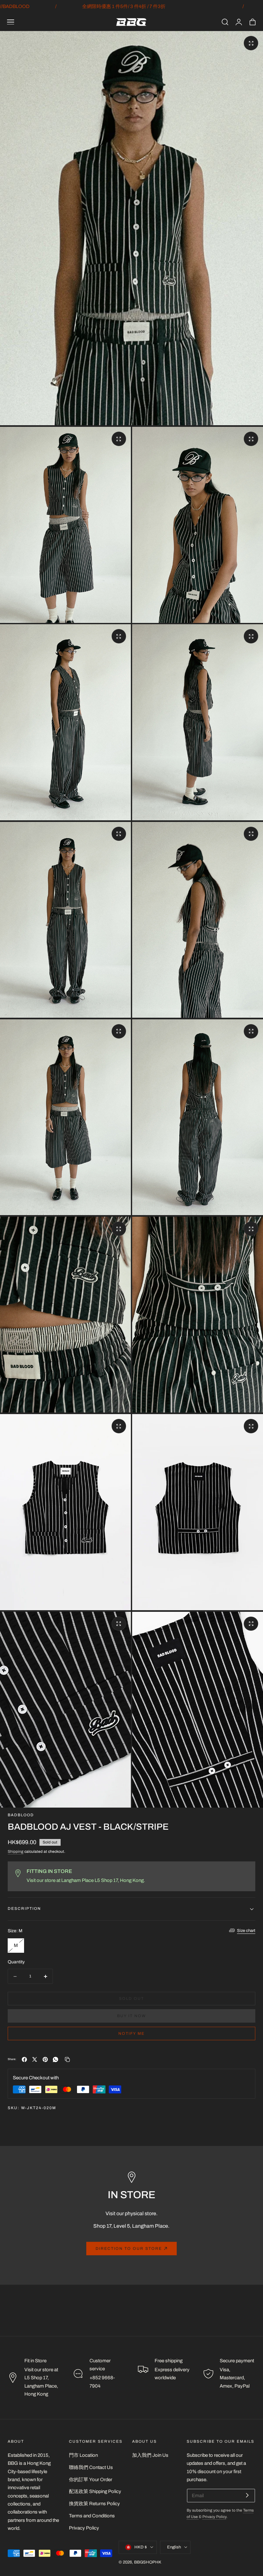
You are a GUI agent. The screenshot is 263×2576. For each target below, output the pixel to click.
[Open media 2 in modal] (119, 439)
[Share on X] (35, 2059)
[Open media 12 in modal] (119, 1426)
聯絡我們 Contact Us (91, 2467)
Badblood (21, 1815)
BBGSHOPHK (148, 2562)
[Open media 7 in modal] (251, 834)
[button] (11, 22)
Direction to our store (129, 2249)
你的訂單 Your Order (91, 2479)
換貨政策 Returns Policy (94, 2504)
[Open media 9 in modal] (251, 1031)
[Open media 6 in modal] (119, 834)
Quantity (16, 1962)
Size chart (246, 1931)
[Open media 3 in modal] (251, 439)
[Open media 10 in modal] (119, 1229)
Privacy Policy (84, 2528)
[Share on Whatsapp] (55, 2059)
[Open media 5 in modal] (251, 636)
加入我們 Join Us (150, 2455)
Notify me (131, 2033)
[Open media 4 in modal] (119, 636)
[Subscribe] (247, 2495)
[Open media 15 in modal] (251, 1624)
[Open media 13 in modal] (251, 1426)
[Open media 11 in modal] (251, 1229)
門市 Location (83, 2455)
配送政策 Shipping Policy (95, 2491)
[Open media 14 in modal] (119, 1624)
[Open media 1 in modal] (251, 43)
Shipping (16, 1852)
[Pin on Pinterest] (45, 2059)
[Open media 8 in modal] (119, 1031)
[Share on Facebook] (24, 2059)
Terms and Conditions (92, 2516)
